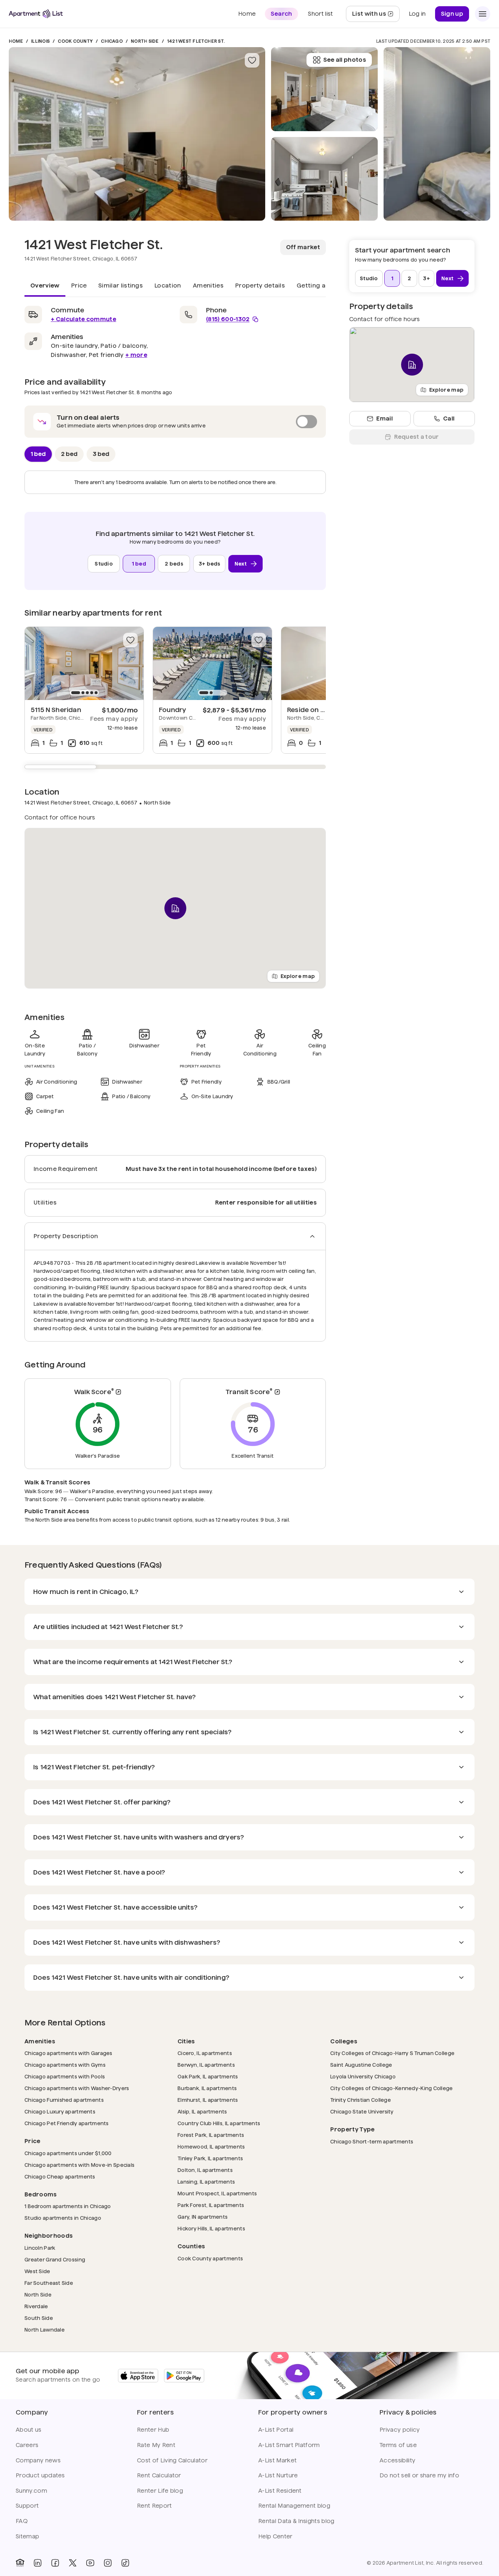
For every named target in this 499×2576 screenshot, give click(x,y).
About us (29, 2430)
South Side (39, 2318)
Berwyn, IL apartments (206, 2065)
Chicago (112, 41)
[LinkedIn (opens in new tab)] (38, 2563)
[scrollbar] (175, 767)
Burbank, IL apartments (207, 2088)
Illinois (40, 41)
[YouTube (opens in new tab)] (90, 2563)
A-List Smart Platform (289, 2445)
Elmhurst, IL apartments (208, 2100)
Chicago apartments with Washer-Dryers (77, 2088)
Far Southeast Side (49, 2283)
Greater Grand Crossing (55, 2259)
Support (27, 2506)
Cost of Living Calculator (172, 2460)
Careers (27, 2445)
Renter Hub (153, 2430)
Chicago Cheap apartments (60, 2177)
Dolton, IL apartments (205, 2170)
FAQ (22, 2521)
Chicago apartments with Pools (65, 2076)
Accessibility (397, 2460)
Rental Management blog (294, 2506)
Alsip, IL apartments (202, 2111)
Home (16, 41)
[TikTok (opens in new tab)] (125, 2563)
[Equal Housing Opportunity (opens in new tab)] (20, 2563)
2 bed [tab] (69, 454)
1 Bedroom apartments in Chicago (68, 2206)
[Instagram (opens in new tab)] (108, 2563)
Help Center (275, 2536)
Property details (260, 286)
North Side (145, 41)
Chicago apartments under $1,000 (68, 2153)
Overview (45, 286)
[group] (84, 663)
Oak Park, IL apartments (208, 2076)
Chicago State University (362, 2111)
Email (384, 418)
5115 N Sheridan (56, 710)
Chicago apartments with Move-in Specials (79, 2165)
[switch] (175, 422)
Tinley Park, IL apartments (210, 2158)
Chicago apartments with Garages (68, 2053)
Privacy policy (400, 2430)
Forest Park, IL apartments (211, 2135)
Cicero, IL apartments (205, 2053)
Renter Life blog (160, 2491)
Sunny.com (31, 2491)
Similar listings (121, 286)
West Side (37, 2271)
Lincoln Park (40, 2248)
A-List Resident (280, 2491)
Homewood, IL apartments (211, 2147)
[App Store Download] (138, 2376)
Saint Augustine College (361, 2065)
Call (449, 418)
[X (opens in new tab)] (73, 2563)
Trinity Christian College (361, 2100)
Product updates (40, 2475)
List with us (376, 16)
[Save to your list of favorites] (252, 60)
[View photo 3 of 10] (324, 89)
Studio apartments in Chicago (63, 2218)
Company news (38, 2460)
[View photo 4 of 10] (437, 134)
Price (79, 286)
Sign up (452, 14)
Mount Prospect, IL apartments (217, 2193)
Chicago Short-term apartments (372, 2141)
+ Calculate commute (83, 319)
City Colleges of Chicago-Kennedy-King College (392, 2088)
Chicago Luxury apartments (60, 2111)
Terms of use (398, 2445)
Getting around (320, 286)
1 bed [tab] (38, 454)
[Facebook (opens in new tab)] (55, 2563)
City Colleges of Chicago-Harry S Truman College (392, 2053)
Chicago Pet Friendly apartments (67, 2123)
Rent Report (155, 2506)
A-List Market (277, 2460)
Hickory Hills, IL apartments (211, 2228)
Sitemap (27, 2536)
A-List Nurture (278, 2475)
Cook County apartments (210, 2258)
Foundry (172, 710)
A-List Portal (276, 2430)
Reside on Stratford (319, 710)
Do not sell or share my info (419, 2475)
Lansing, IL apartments (206, 2182)
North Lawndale (45, 2330)
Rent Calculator (159, 2475)
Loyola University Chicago (363, 2076)
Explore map (298, 976)
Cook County (75, 41)
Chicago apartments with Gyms (65, 2065)
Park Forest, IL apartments (211, 2205)
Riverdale (36, 2306)
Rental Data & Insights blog (296, 2521)
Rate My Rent (156, 2445)
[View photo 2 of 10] (324, 179)
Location (168, 286)
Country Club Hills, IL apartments (219, 2123)
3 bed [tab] (101, 454)
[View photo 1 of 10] (137, 134)
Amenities (208, 286)
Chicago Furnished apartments (64, 2100)
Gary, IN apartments (203, 2217)
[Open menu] (483, 14)
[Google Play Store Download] (184, 2376)
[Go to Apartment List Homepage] (36, 14)
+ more (136, 355)
